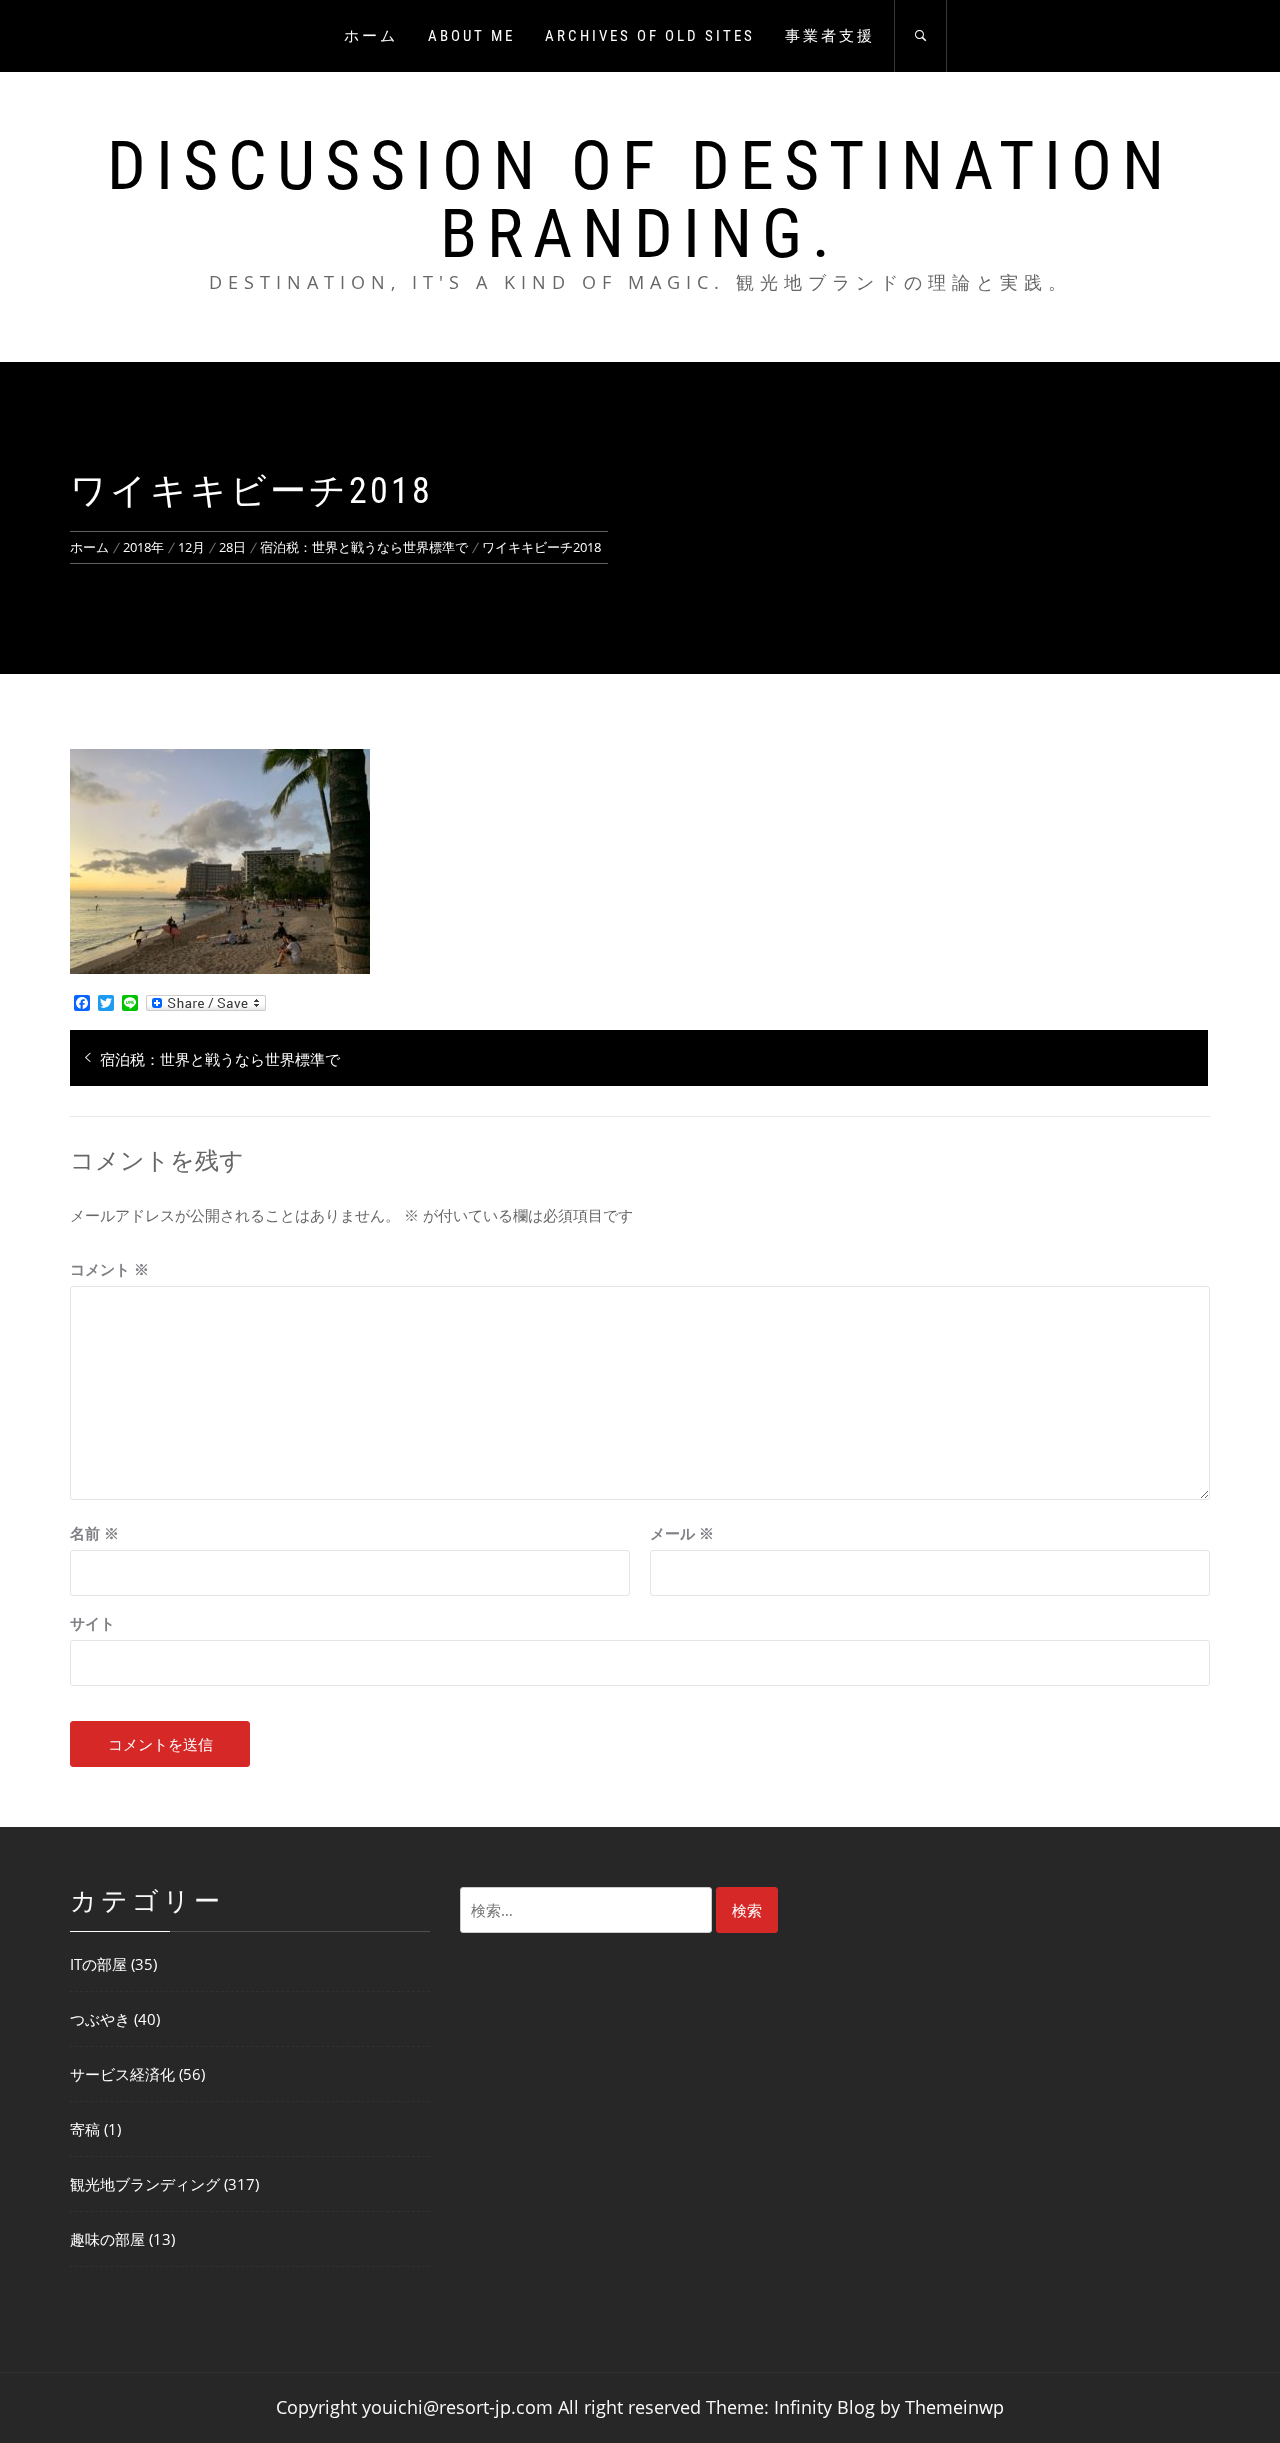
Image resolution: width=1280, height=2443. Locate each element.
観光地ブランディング (145, 2184)
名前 (94, 1533)
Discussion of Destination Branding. (640, 200)
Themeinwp (954, 2407)
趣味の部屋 (107, 2239)
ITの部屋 (98, 1964)
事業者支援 (830, 36)
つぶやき (100, 2019)
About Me (471, 36)
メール (682, 1533)
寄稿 (85, 2129)
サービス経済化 (122, 2074)
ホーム (371, 36)
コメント (109, 1269)
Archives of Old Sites (650, 36)
